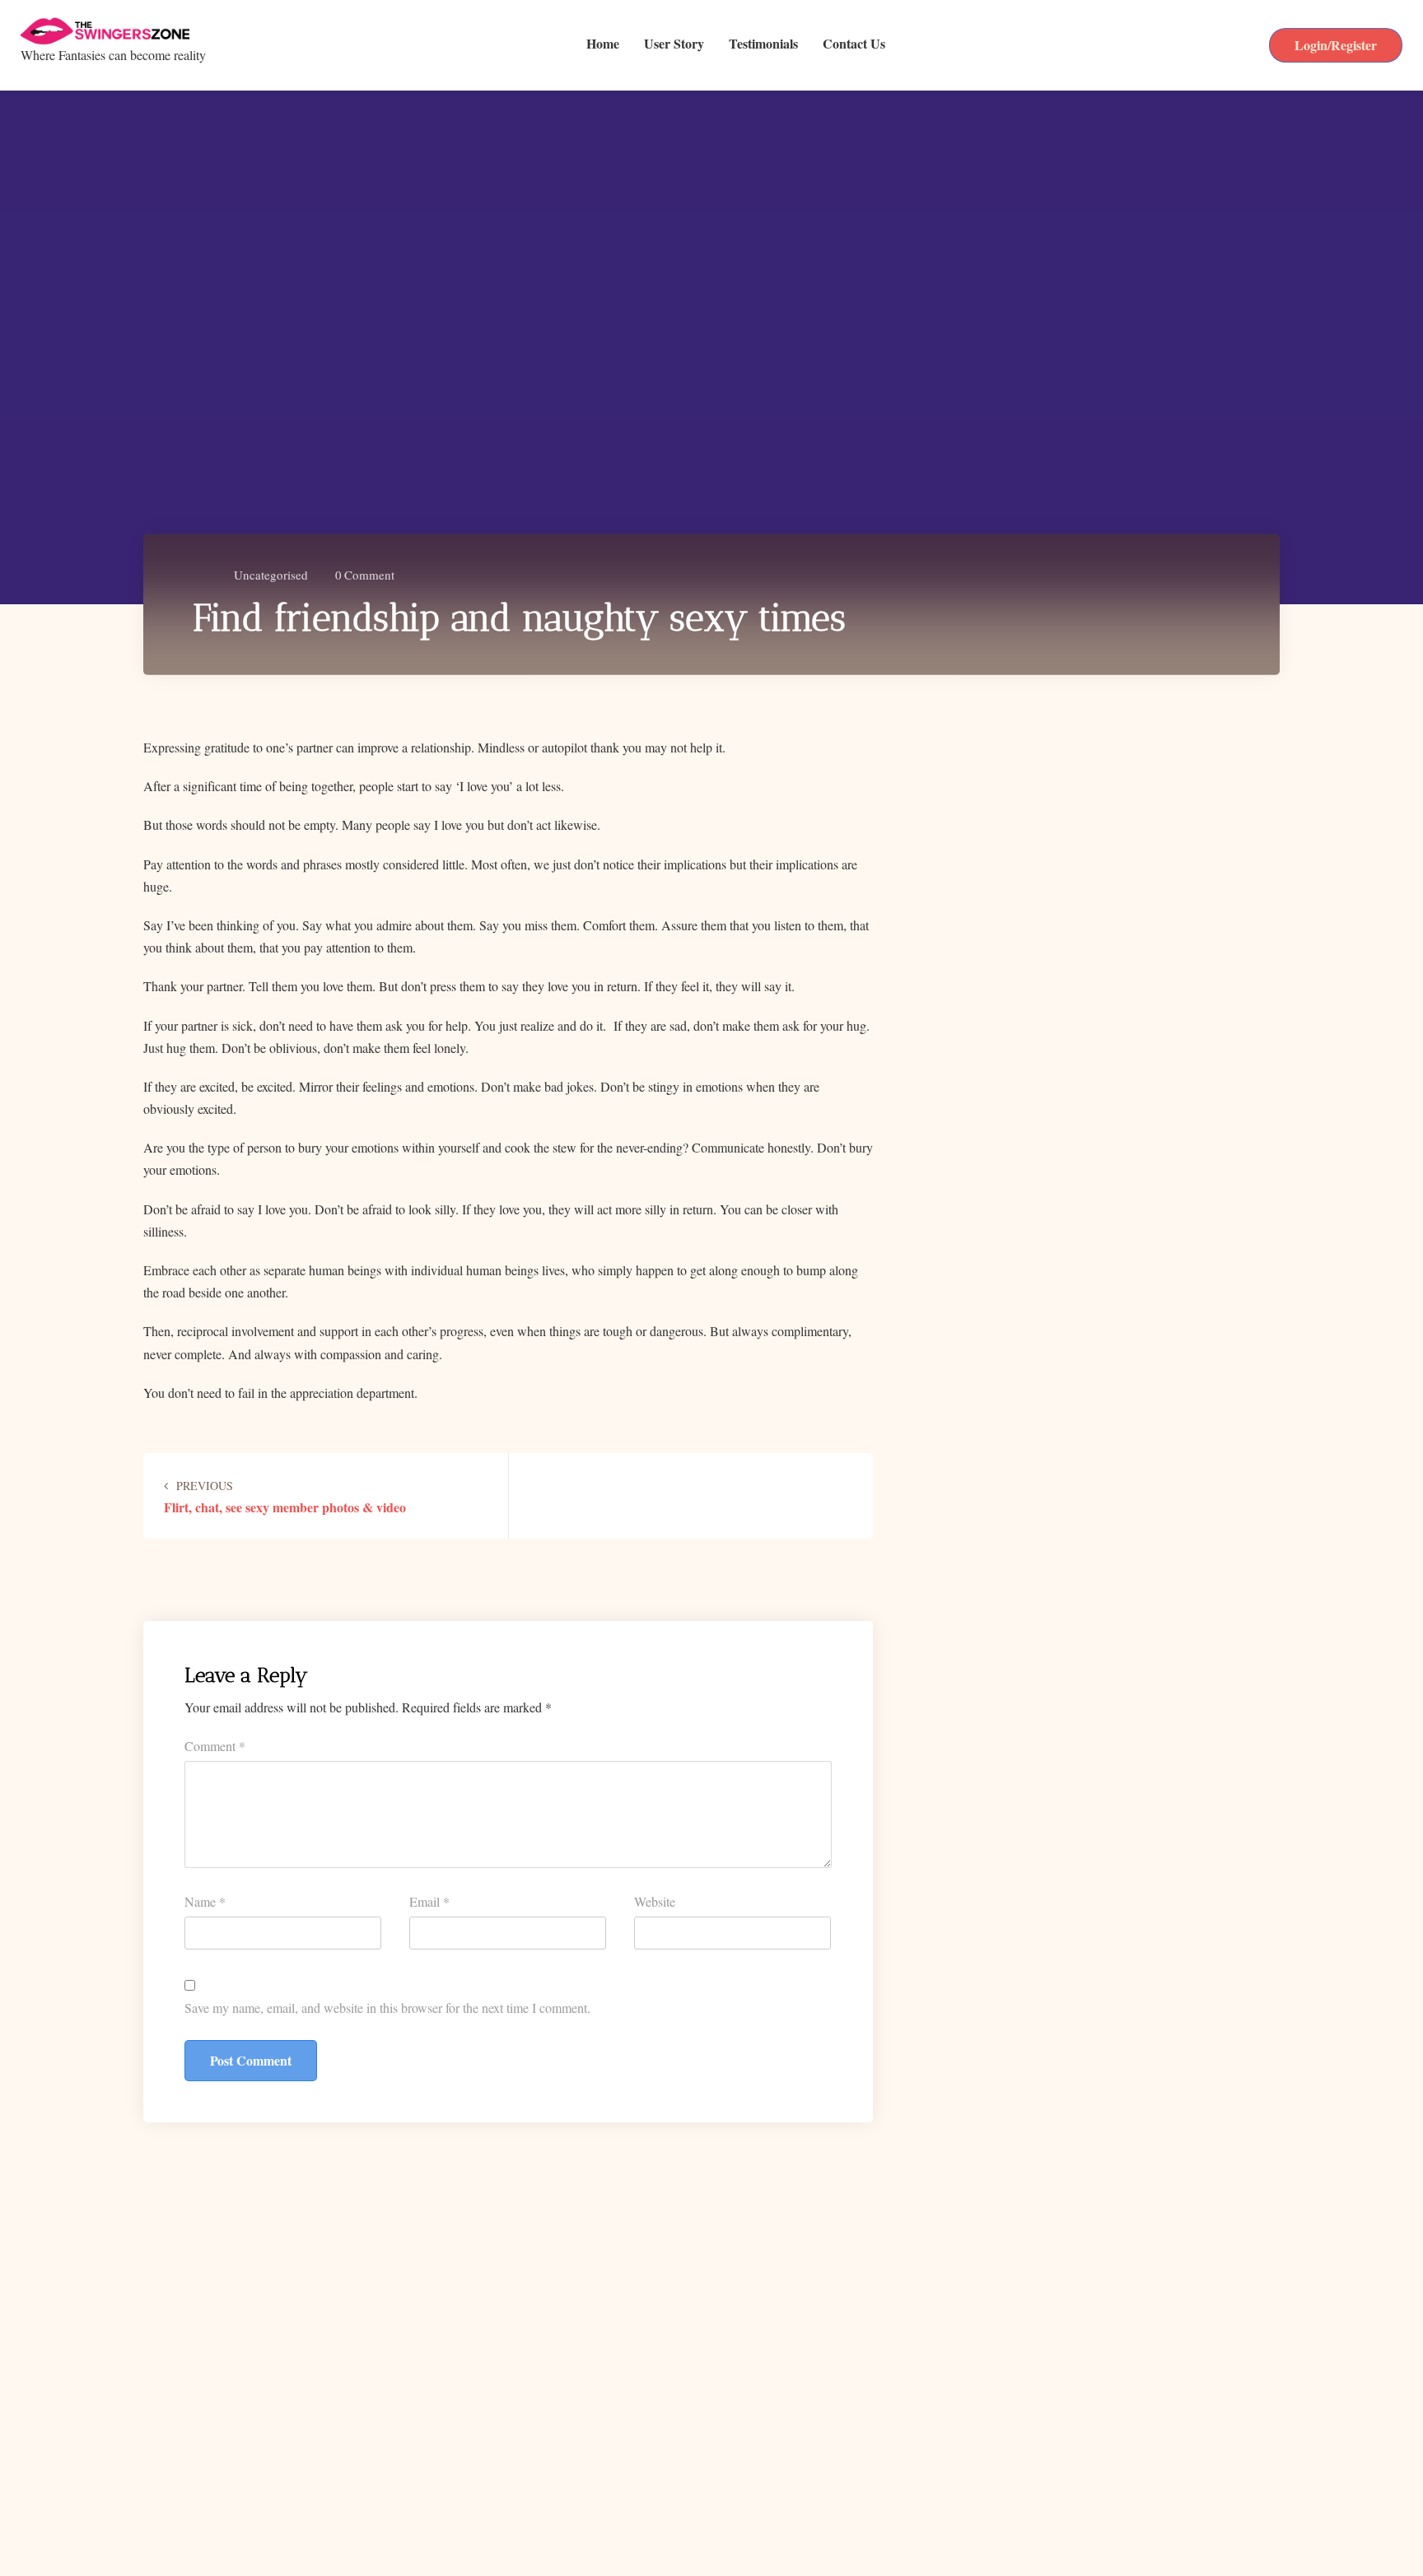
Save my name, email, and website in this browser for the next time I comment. (387, 2008)
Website (655, 1901)
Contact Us (854, 45)
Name (205, 1901)
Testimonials (763, 45)
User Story (674, 45)
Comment (365, 574)
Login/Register (1336, 45)
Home (603, 45)
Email (429, 1901)
